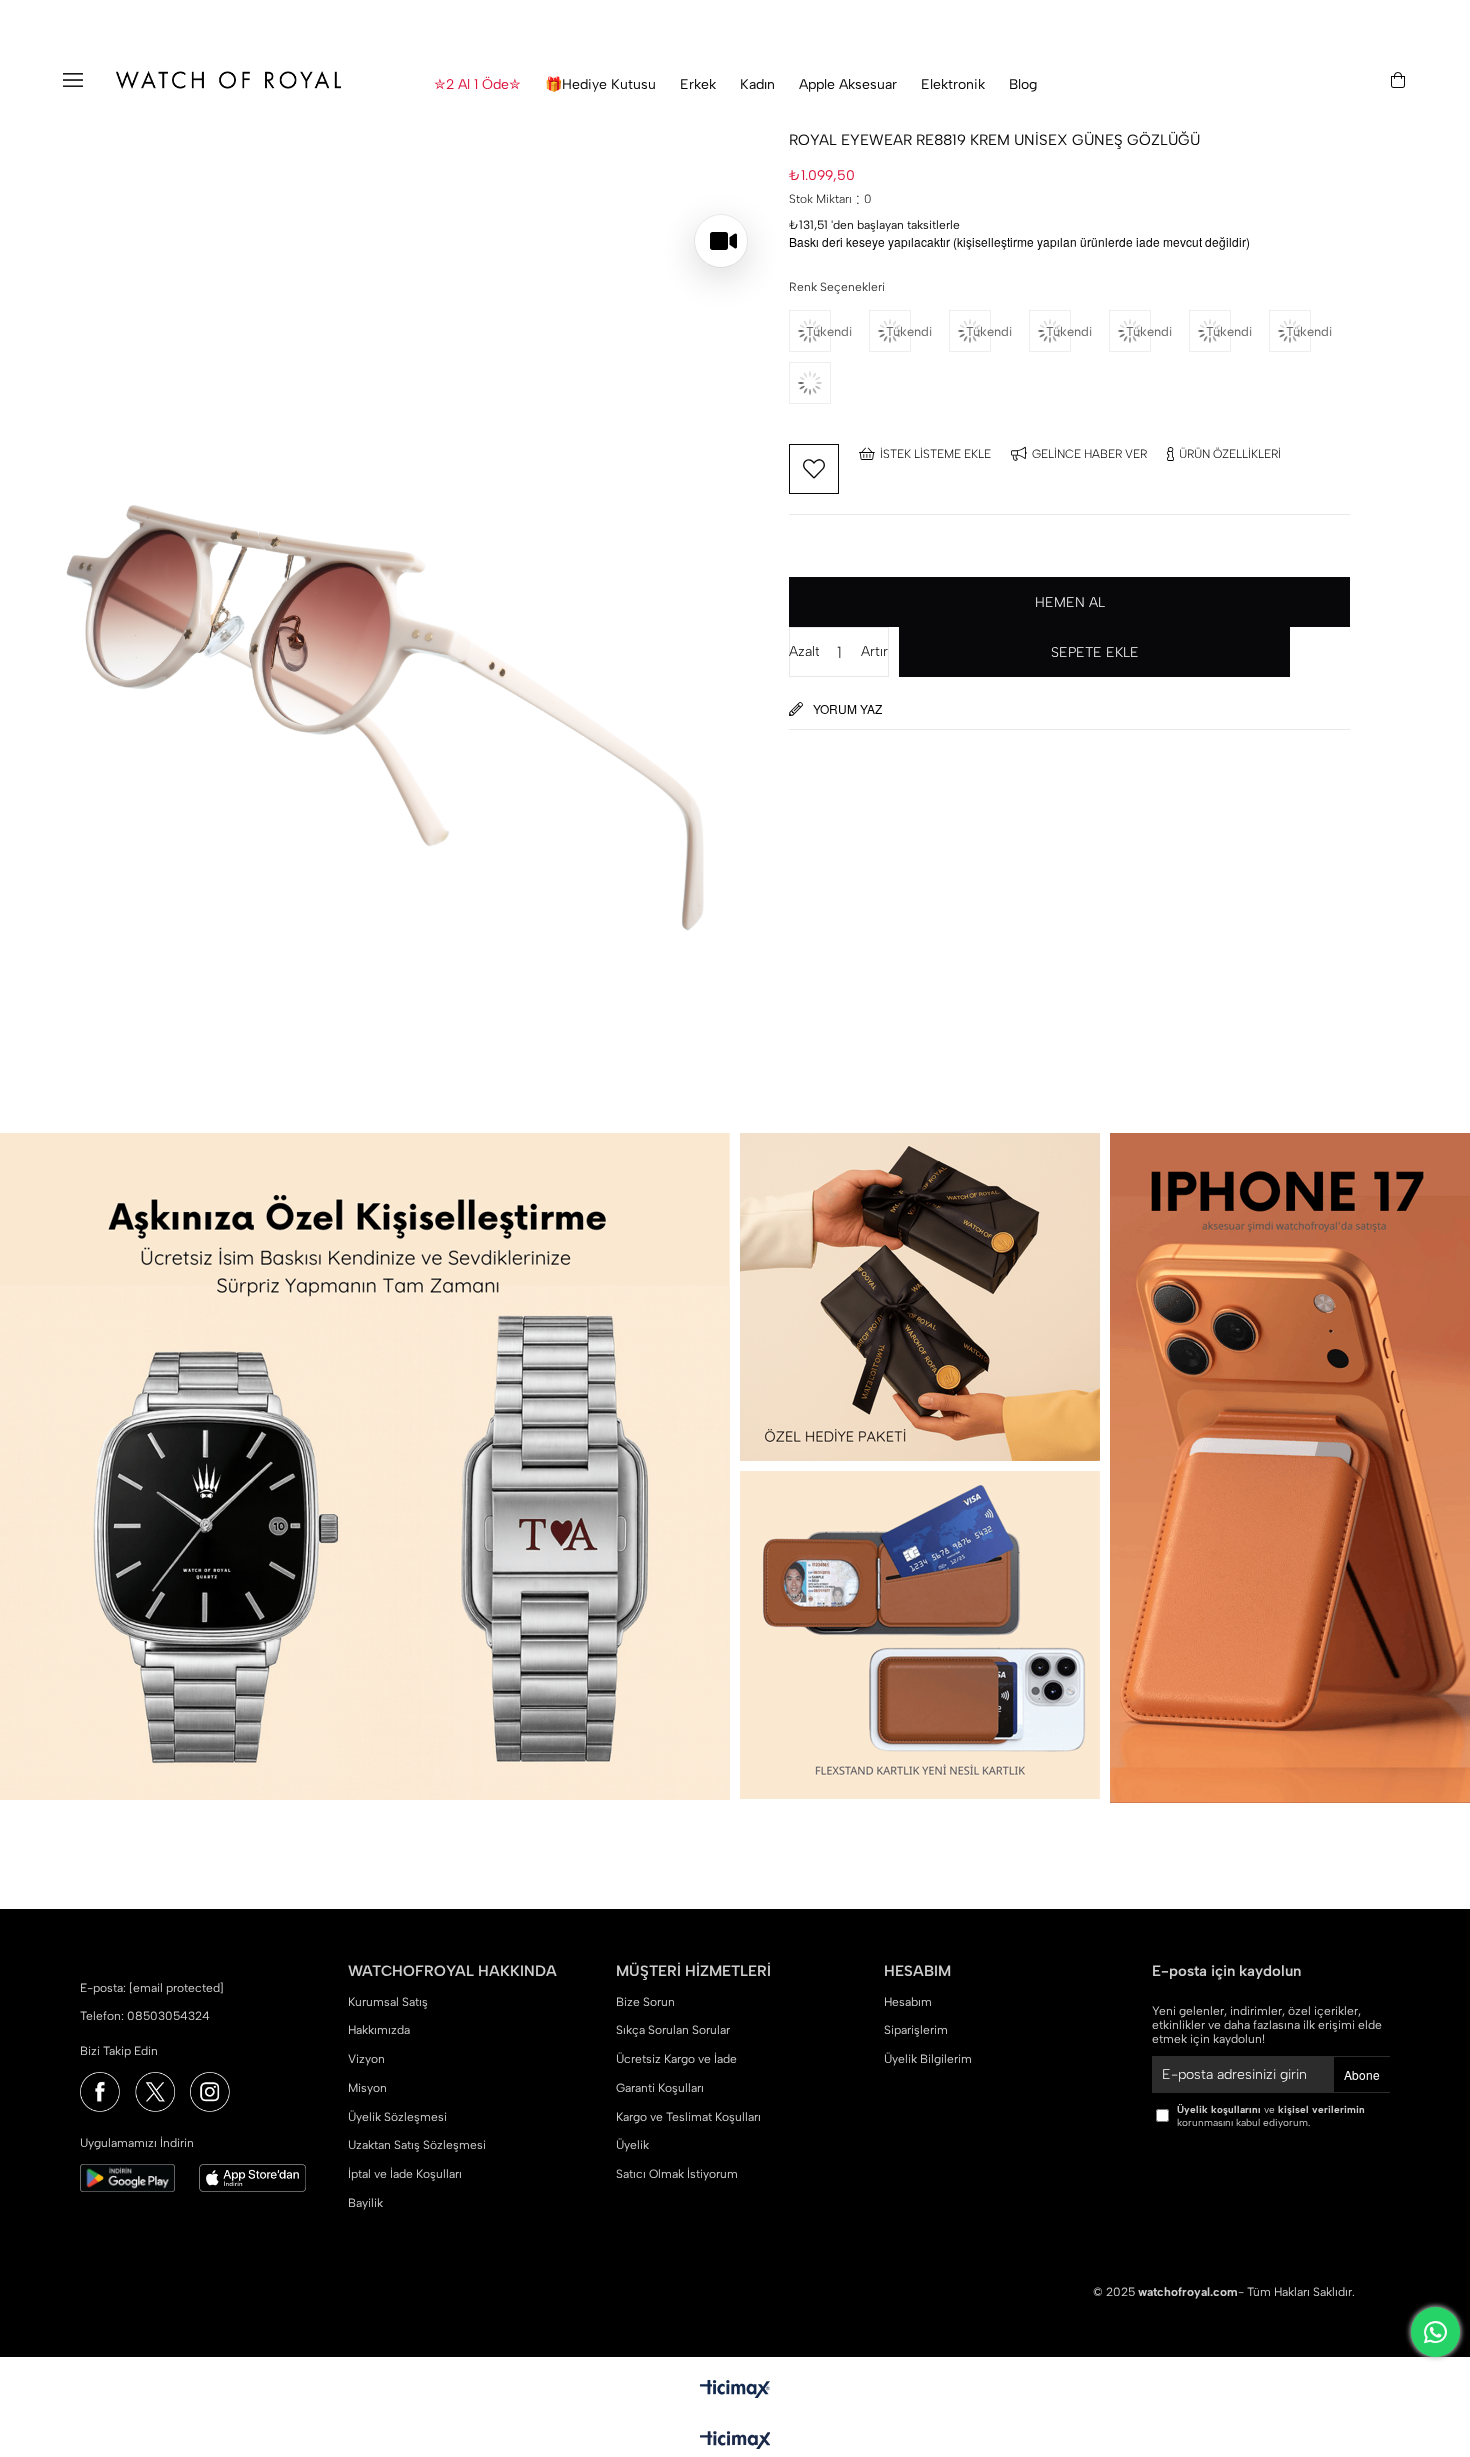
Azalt (804, 651)
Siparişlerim (916, 2030)
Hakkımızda (379, 2030)
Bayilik (365, 2203)
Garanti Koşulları (660, 2088)
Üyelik (632, 2145)
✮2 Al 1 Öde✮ (477, 84)
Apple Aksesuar (848, 84)
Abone (1362, 2074)
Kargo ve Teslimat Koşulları (688, 2117)
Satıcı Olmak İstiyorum (677, 2174)
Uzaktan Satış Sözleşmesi (417, 2145)
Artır (874, 651)
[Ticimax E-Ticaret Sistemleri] (735, 2441)
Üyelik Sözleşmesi (397, 2117)
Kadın (757, 84)
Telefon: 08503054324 (145, 2016)
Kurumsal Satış (388, 2002)
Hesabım (908, 2002)
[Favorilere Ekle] (814, 469)
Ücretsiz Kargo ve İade (676, 2059)
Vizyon (366, 2059)
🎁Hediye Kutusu (600, 84)
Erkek (698, 84)
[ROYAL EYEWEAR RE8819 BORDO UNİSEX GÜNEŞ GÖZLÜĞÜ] (829, 383)
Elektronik (953, 84)
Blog (1023, 84)
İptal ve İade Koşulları (405, 2174)
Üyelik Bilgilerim (928, 2059)
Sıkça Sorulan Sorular (673, 2030)
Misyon (367, 2088)
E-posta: (152, 1988)
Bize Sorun (645, 2002)
